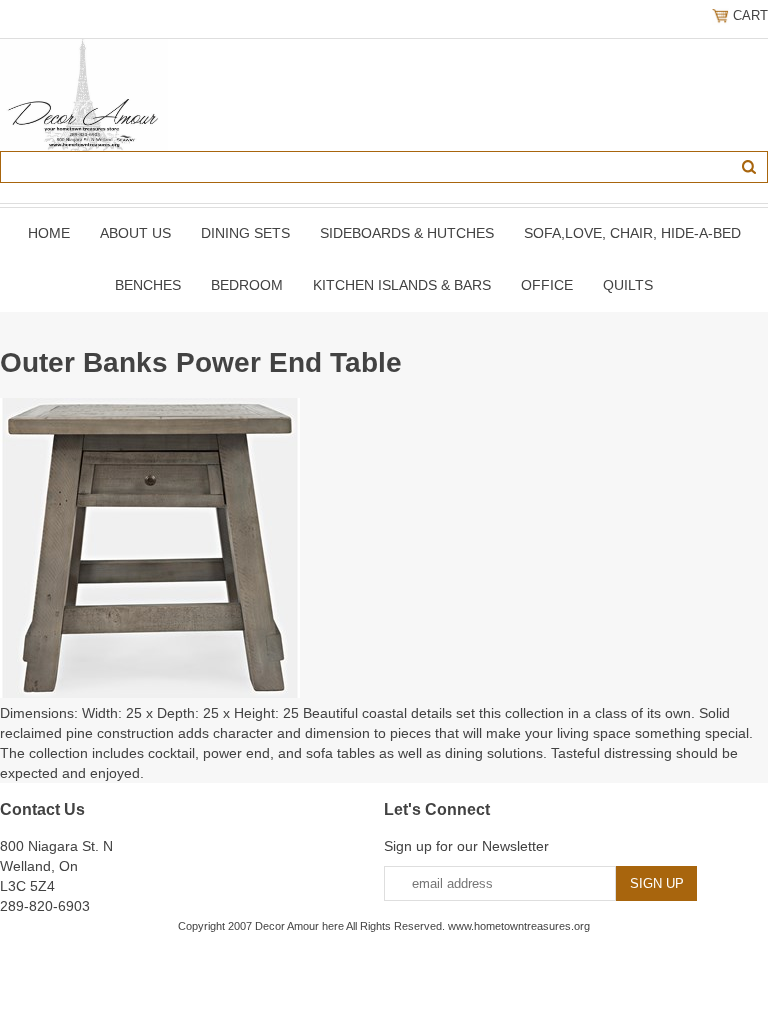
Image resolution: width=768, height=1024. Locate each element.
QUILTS (628, 285)
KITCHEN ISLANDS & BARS (402, 285)
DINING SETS (245, 233)
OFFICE (547, 285)
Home (49, 233)
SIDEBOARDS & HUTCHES (407, 233)
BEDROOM (247, 285)
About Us (135, 233)
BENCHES (148, 285)
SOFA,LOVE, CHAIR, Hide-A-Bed (632, 233)
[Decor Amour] (84, 94)
